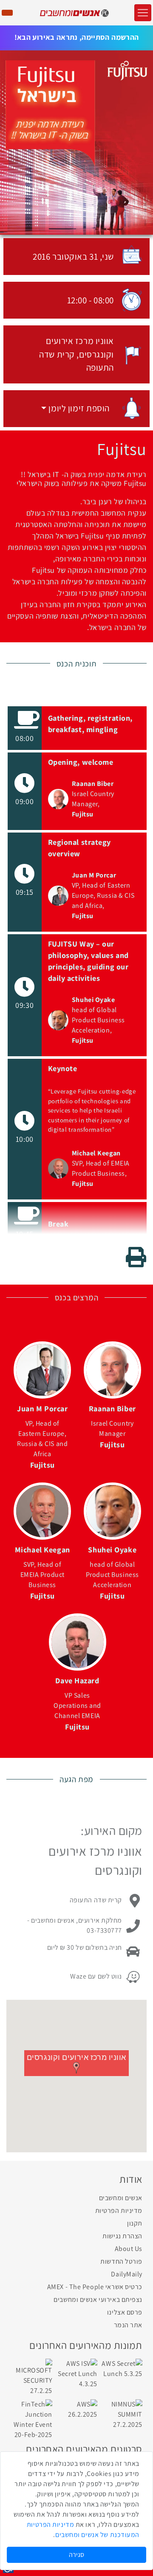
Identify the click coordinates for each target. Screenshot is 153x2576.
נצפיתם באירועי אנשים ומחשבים (98, 2300)
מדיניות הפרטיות (119, 2211)
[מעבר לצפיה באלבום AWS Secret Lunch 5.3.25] (122, 2368)
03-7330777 (104, 1931)
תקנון (135, 2223)
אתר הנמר (128, 2325)
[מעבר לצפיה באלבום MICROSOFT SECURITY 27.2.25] (31, 2377)
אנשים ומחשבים (121, 2198)
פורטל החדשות (121, 2261)
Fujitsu (83, 814)
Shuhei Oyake (93, 1000)
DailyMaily (127, 2274)
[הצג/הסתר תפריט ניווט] (143, 13)
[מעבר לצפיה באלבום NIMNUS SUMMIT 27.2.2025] (122, 2414)
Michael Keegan (96, 1153)
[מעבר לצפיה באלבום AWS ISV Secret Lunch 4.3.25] (76, 2373)
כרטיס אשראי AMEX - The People (95, 2287)
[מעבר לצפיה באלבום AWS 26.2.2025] (76, 2409)
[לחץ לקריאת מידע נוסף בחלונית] (58, 799)
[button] (75, 408)
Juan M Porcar (94, 875)
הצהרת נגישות (122, 2236)
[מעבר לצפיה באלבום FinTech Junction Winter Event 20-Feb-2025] (31, 2419)
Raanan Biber (93, 784)
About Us (129, 2249)
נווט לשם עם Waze (96, 1976)
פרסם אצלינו (125, 2312)
